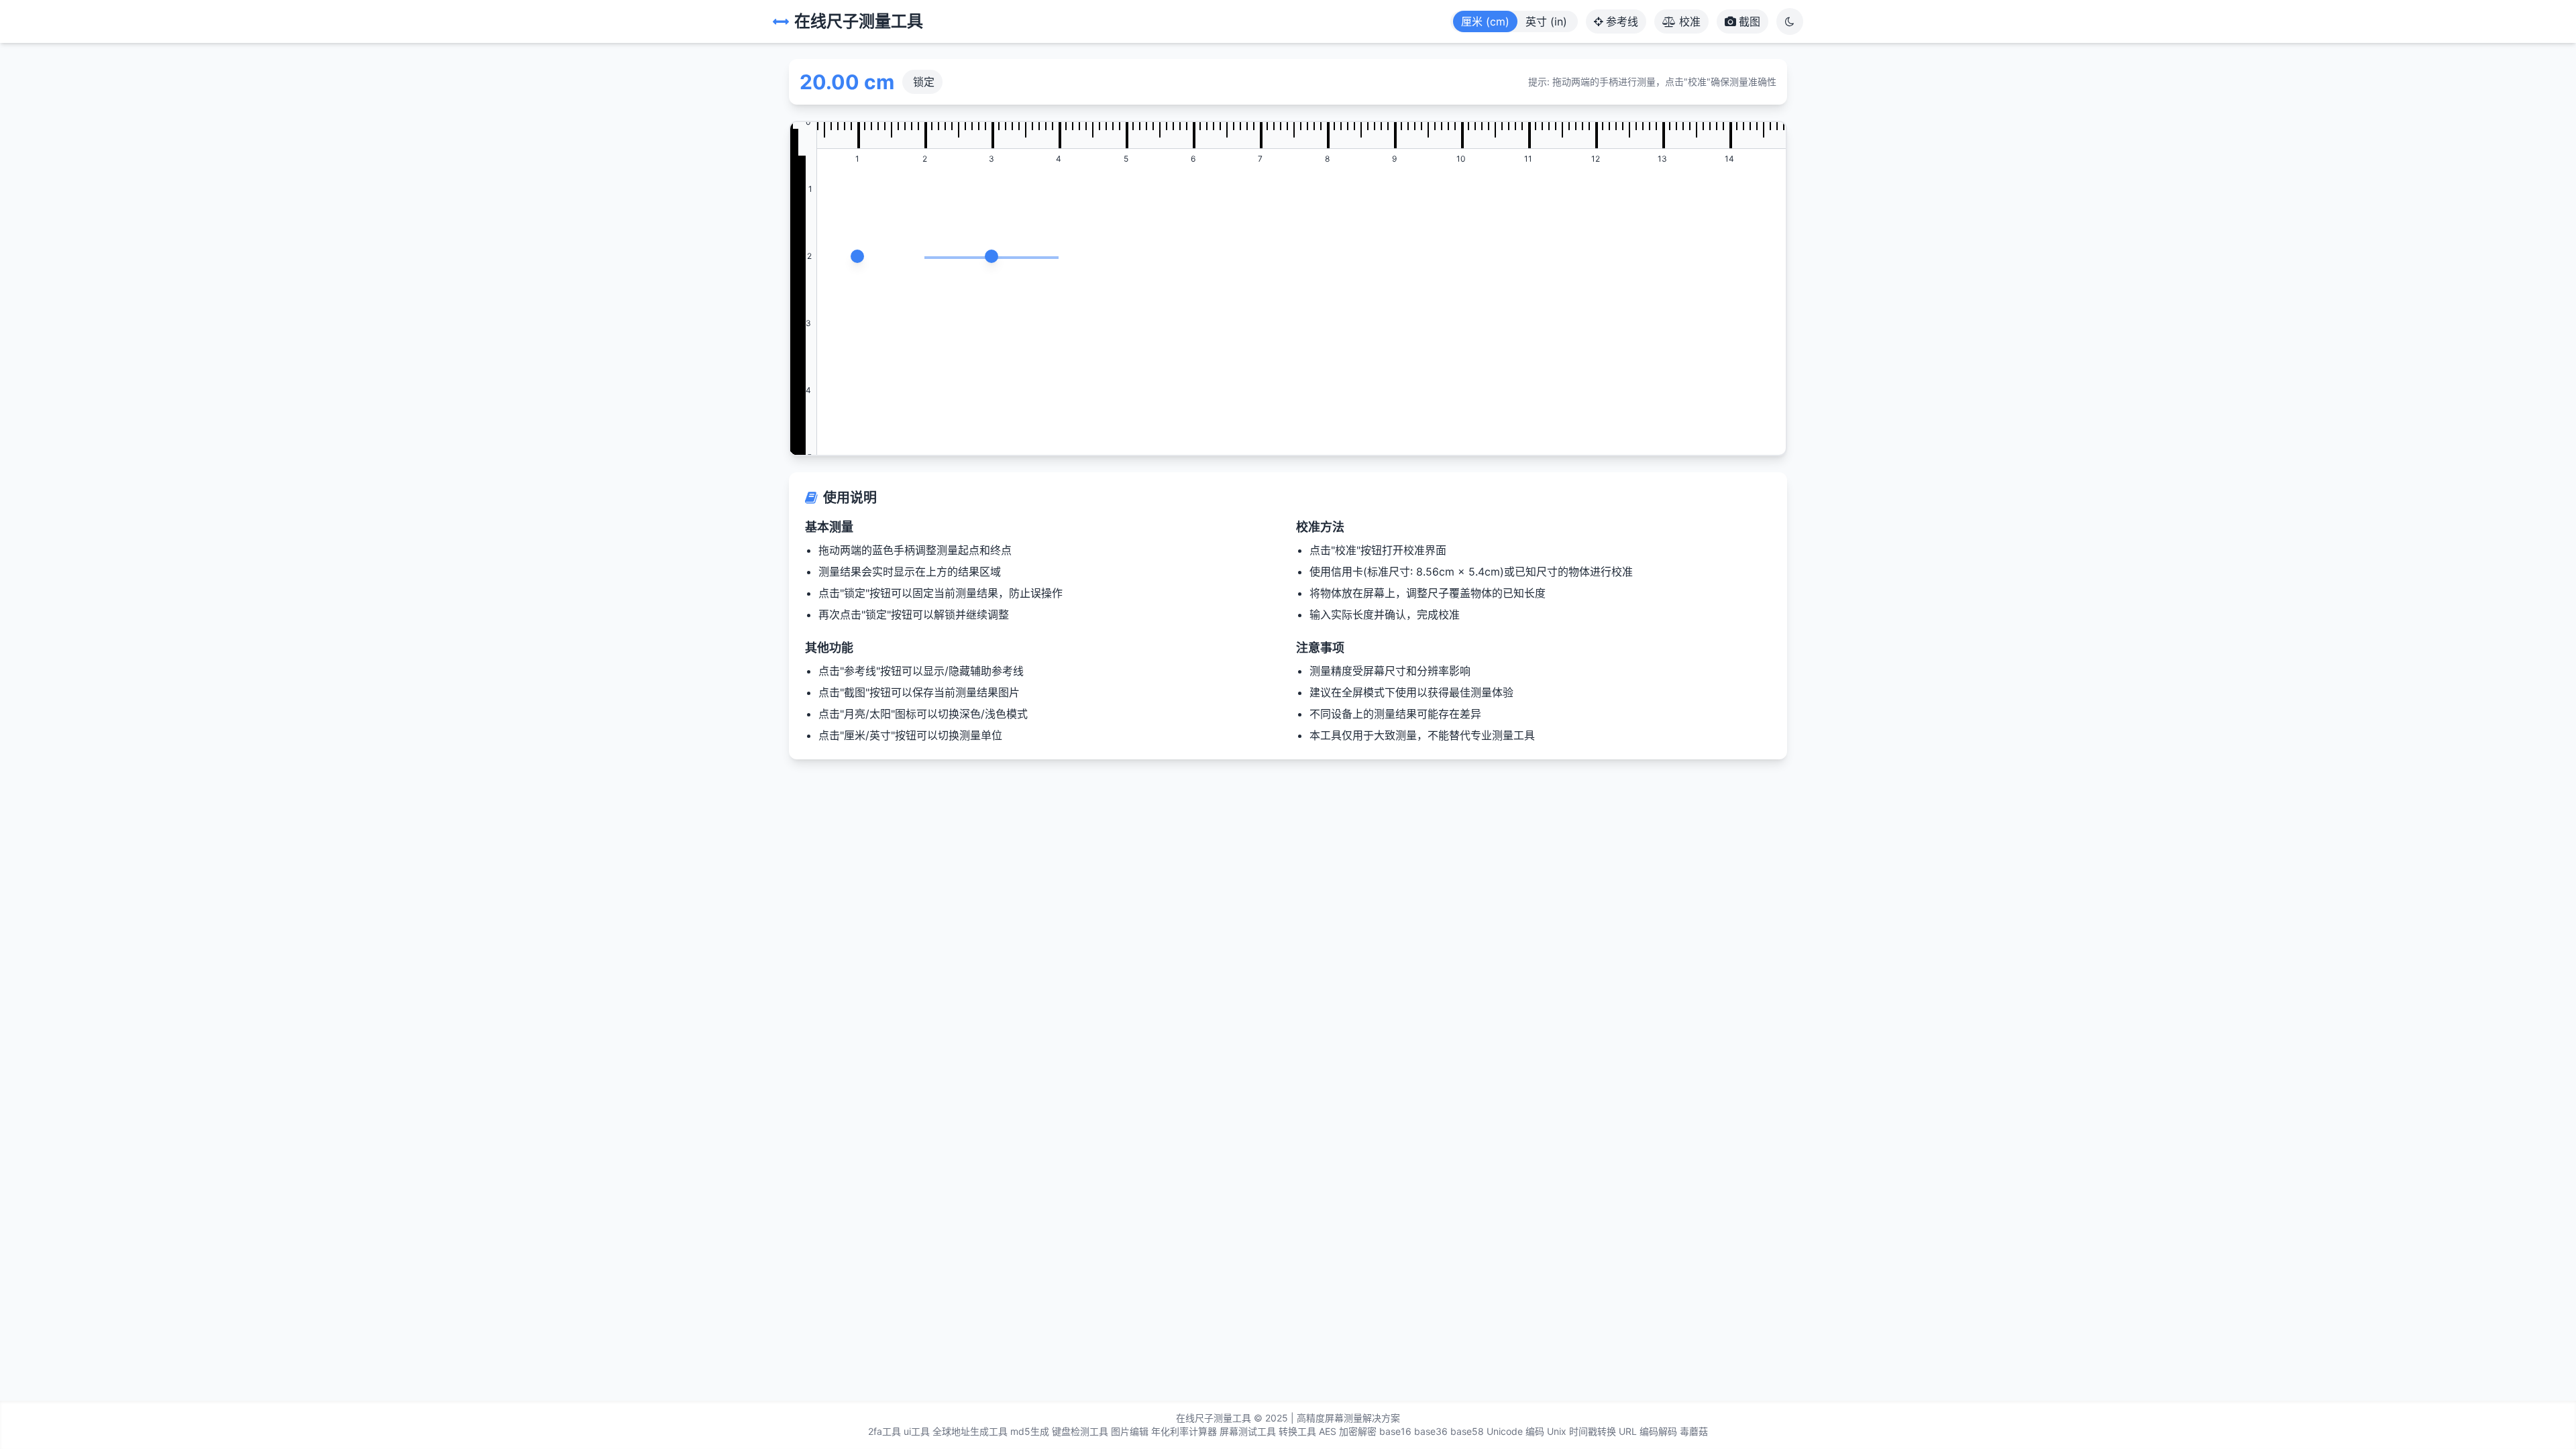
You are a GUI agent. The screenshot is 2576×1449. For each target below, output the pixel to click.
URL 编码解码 (1648, 1431)
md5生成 (1030, 1431)
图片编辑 (1130, 1431)
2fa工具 (884, 1431)
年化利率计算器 (1184, 1431)
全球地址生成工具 (970, 1431)
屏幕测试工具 (1248, 1431)
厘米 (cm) (1485, 21)
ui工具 (917, 1431)
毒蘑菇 (1694, 1431)
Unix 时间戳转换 (1581, 1431)
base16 (1395, 1431)
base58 (1467, 1431)
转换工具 (1297, 1431)
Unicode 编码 (1515, 1431)
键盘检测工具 (1080, 1431)
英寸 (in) (1546, 21)
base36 (1431, 1431)
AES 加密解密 (1348, 1431)
